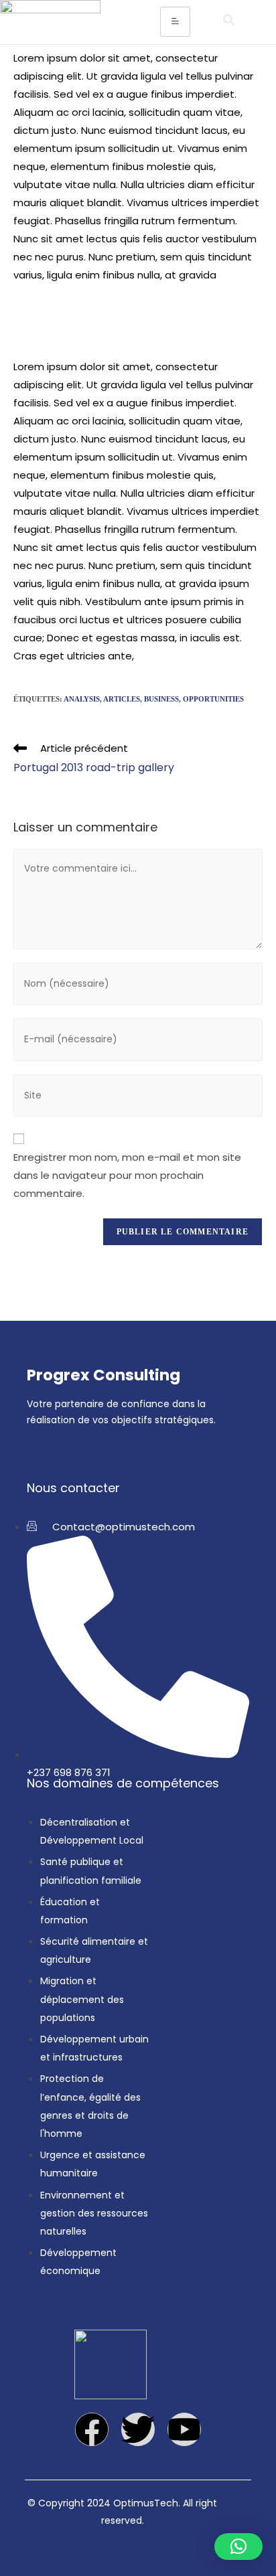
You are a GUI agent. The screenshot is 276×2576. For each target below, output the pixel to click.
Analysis (82, 699)
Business (161, 699)
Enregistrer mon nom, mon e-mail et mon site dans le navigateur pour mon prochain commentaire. (127, 1175)
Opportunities (213, 699)
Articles (122, 699)
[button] (228, 22)
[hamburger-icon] (175, 22)
